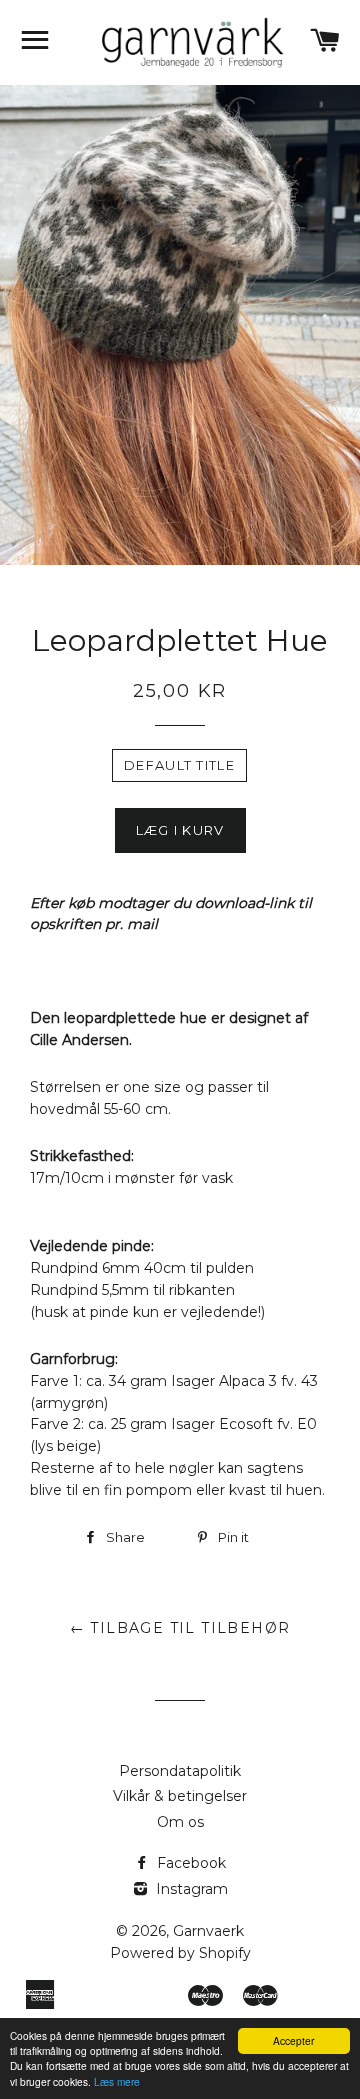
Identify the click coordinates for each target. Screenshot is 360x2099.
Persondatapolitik (180, 1771)
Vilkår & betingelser (180, 1796)
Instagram (190, 1889)
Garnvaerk (208, 1931)
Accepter (293, 2040)
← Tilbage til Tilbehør (180, 1628)
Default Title (179, 765)
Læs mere (117, 2081)
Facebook (189, 1863)
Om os (180, 1822)
